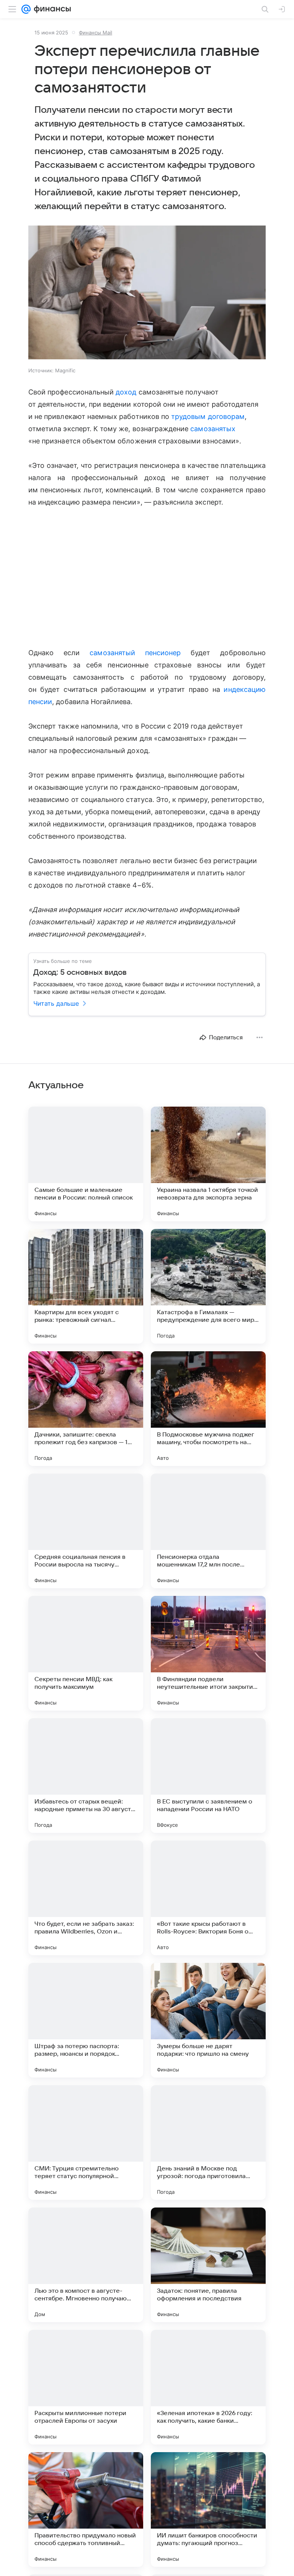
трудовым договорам (208, 416)
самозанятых (213, 429)
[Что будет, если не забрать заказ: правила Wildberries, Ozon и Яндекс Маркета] (86, 1898)
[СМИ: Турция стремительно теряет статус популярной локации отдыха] (86, 2143)
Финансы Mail (96, 32)
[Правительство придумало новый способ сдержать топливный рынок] (86, 2509)
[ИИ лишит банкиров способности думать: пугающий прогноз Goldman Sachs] (208, 2509)
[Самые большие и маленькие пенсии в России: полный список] (86, 1164)
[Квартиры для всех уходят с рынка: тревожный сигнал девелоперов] (86, 1286)
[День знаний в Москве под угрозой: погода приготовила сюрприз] (208, 2143)
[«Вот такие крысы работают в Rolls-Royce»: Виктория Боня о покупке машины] (208, 1898)
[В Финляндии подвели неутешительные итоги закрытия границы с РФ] (208, 1653)
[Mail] (26, 9)
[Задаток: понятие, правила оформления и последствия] (208, 2265)
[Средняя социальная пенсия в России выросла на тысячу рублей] (86, 1531)
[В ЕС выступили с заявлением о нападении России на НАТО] (208, 1776)
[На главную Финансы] (51, 9)
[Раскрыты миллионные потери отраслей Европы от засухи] (86, 2387)
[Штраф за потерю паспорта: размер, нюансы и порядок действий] (86, 2020)
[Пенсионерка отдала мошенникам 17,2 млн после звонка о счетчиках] (208, 1531)
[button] (147, 293)
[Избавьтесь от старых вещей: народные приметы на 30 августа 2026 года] (86, 1776)
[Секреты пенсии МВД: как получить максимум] (86, 1653)
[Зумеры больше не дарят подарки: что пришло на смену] (208, 2020)
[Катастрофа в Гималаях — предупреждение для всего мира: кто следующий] (208, 1286)
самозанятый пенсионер (135, 653)
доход (126, 392)
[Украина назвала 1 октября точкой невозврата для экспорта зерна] (208, 1164)
